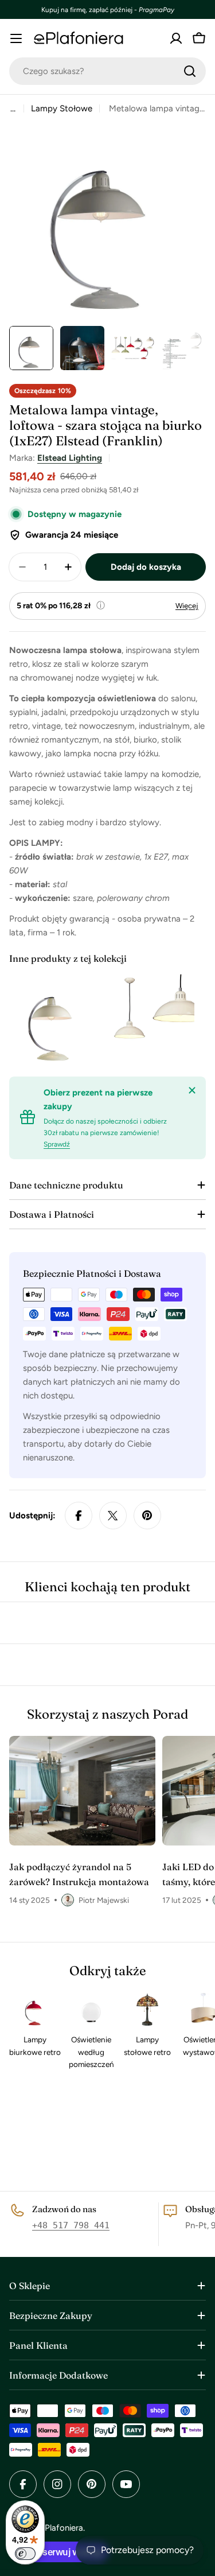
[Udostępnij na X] (113, 1516)
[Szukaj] (190, 71)
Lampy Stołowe (62, 108)
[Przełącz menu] (16, 38)
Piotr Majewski (104, 1900)
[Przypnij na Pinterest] (147, 1516)
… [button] (13, 108)
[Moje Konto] (176, 38)
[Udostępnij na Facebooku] (79, 1516)
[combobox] (107, 71)
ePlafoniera (62, 2528)
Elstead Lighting (70, 458)
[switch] (25, 2554)
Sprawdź (57, 1144)
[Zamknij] (192, 1090)
